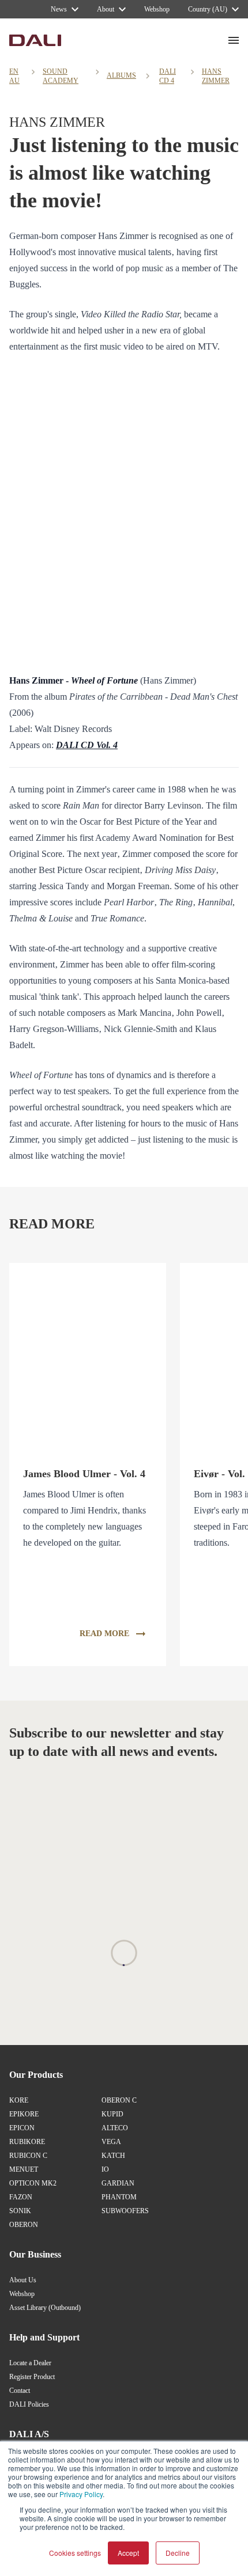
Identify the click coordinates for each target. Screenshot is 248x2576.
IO (105, 2169)
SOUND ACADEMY (61, 76)
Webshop (22, 2294)
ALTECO (115, 2128)
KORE (19, 2100)
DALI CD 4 (168, 76)
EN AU (14, 76)
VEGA (111, 2142)
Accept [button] (128, 2553)
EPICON (22, 2128)
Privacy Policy (81, 2494)
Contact (20, 2391)
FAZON (21, 2197)
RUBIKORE (27, 2142)
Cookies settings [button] (75, 2553)
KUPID (112, 2114)
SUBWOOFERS (125, 2211)
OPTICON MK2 (33, 2183)
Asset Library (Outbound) (45, 2308)
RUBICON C (28, 2156)
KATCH (113, 2156)
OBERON (24, 2225)
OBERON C (119, 2100)
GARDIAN (118, 2183)
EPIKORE (24, 2114)
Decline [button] (178, 2553)
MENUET (24, 2169)
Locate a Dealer (30, 2363)
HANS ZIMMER (216, 76)
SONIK (20, 2211)
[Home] (35, 40)
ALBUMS (121, 75)
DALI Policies (29, 2404)
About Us (23, 2280)
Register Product (32, 2377)
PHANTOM (119, 2197)
